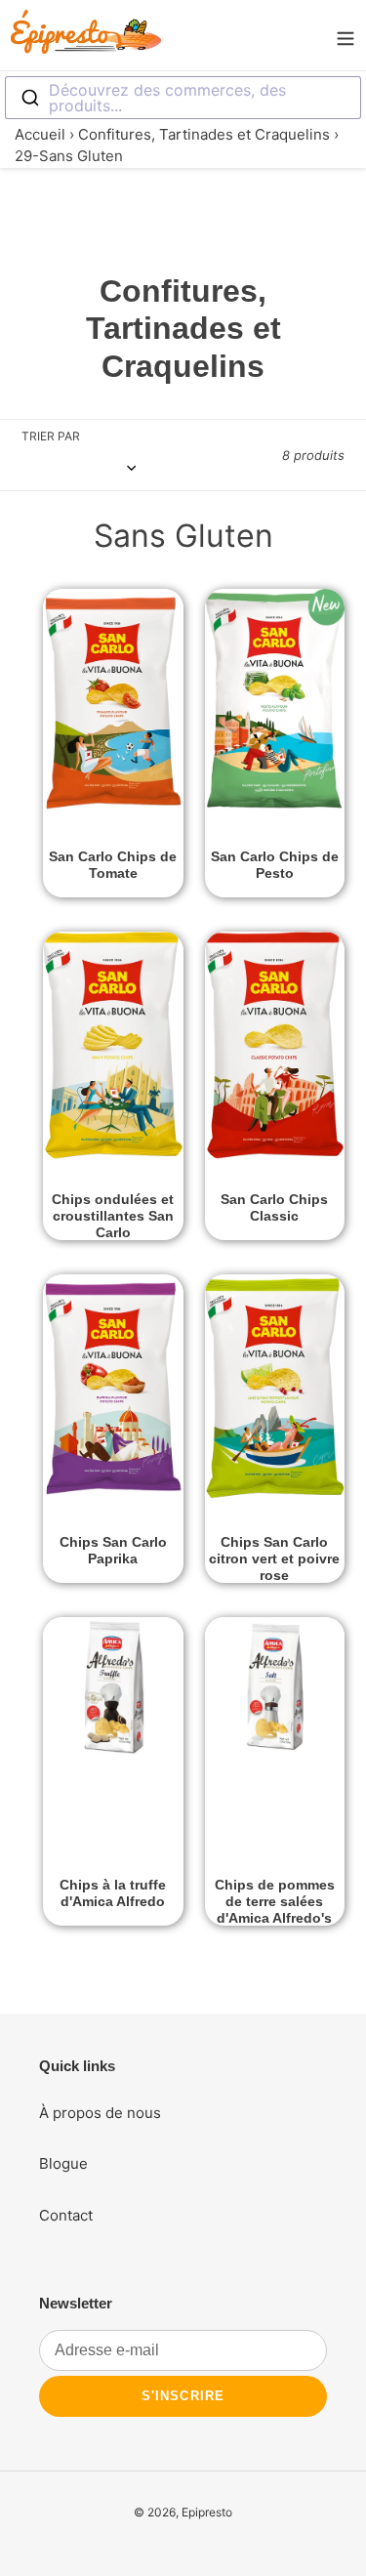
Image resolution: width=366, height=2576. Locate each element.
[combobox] (183, 98)
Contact (66, 2215)
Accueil (40, 134)
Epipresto (207, 2512)
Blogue (63, 2163)
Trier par (51, 436)
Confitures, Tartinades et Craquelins (204, 134)
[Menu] (346, 35)
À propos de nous (100, 2113)
